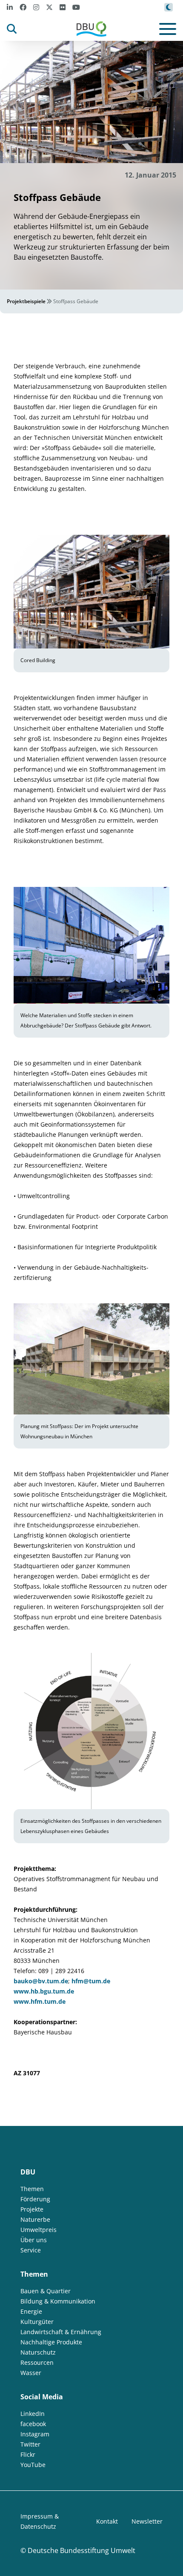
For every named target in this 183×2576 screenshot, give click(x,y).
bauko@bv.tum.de (41, 1981)
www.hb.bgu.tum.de (44, 1991)
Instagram (35, 2434)
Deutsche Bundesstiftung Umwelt (81, 2550)
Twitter (30, 2444)
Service (31, 2250)
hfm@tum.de (91, 1981)
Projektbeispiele (26, 301)
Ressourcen (37, 2362)
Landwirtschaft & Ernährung (61, 2332)
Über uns (34, 2240)
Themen (32, 2189)
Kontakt (107, 2521)
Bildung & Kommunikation (58, 2301)
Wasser (31, 2373)
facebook (33, 2424)
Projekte (32, 2209)
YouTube (33, 2465)
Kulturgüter (37, 2322)
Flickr (28, 2454)
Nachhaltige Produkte (51, 2342)
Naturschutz (38, 2352)
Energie (31, 2311)
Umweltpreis (39, 2230)
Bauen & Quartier (46, 2291)
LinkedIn (33, 2414)
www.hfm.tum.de (40, 2001)
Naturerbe (35, 2219)
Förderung (35, 2199)
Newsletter (147, 2521)
